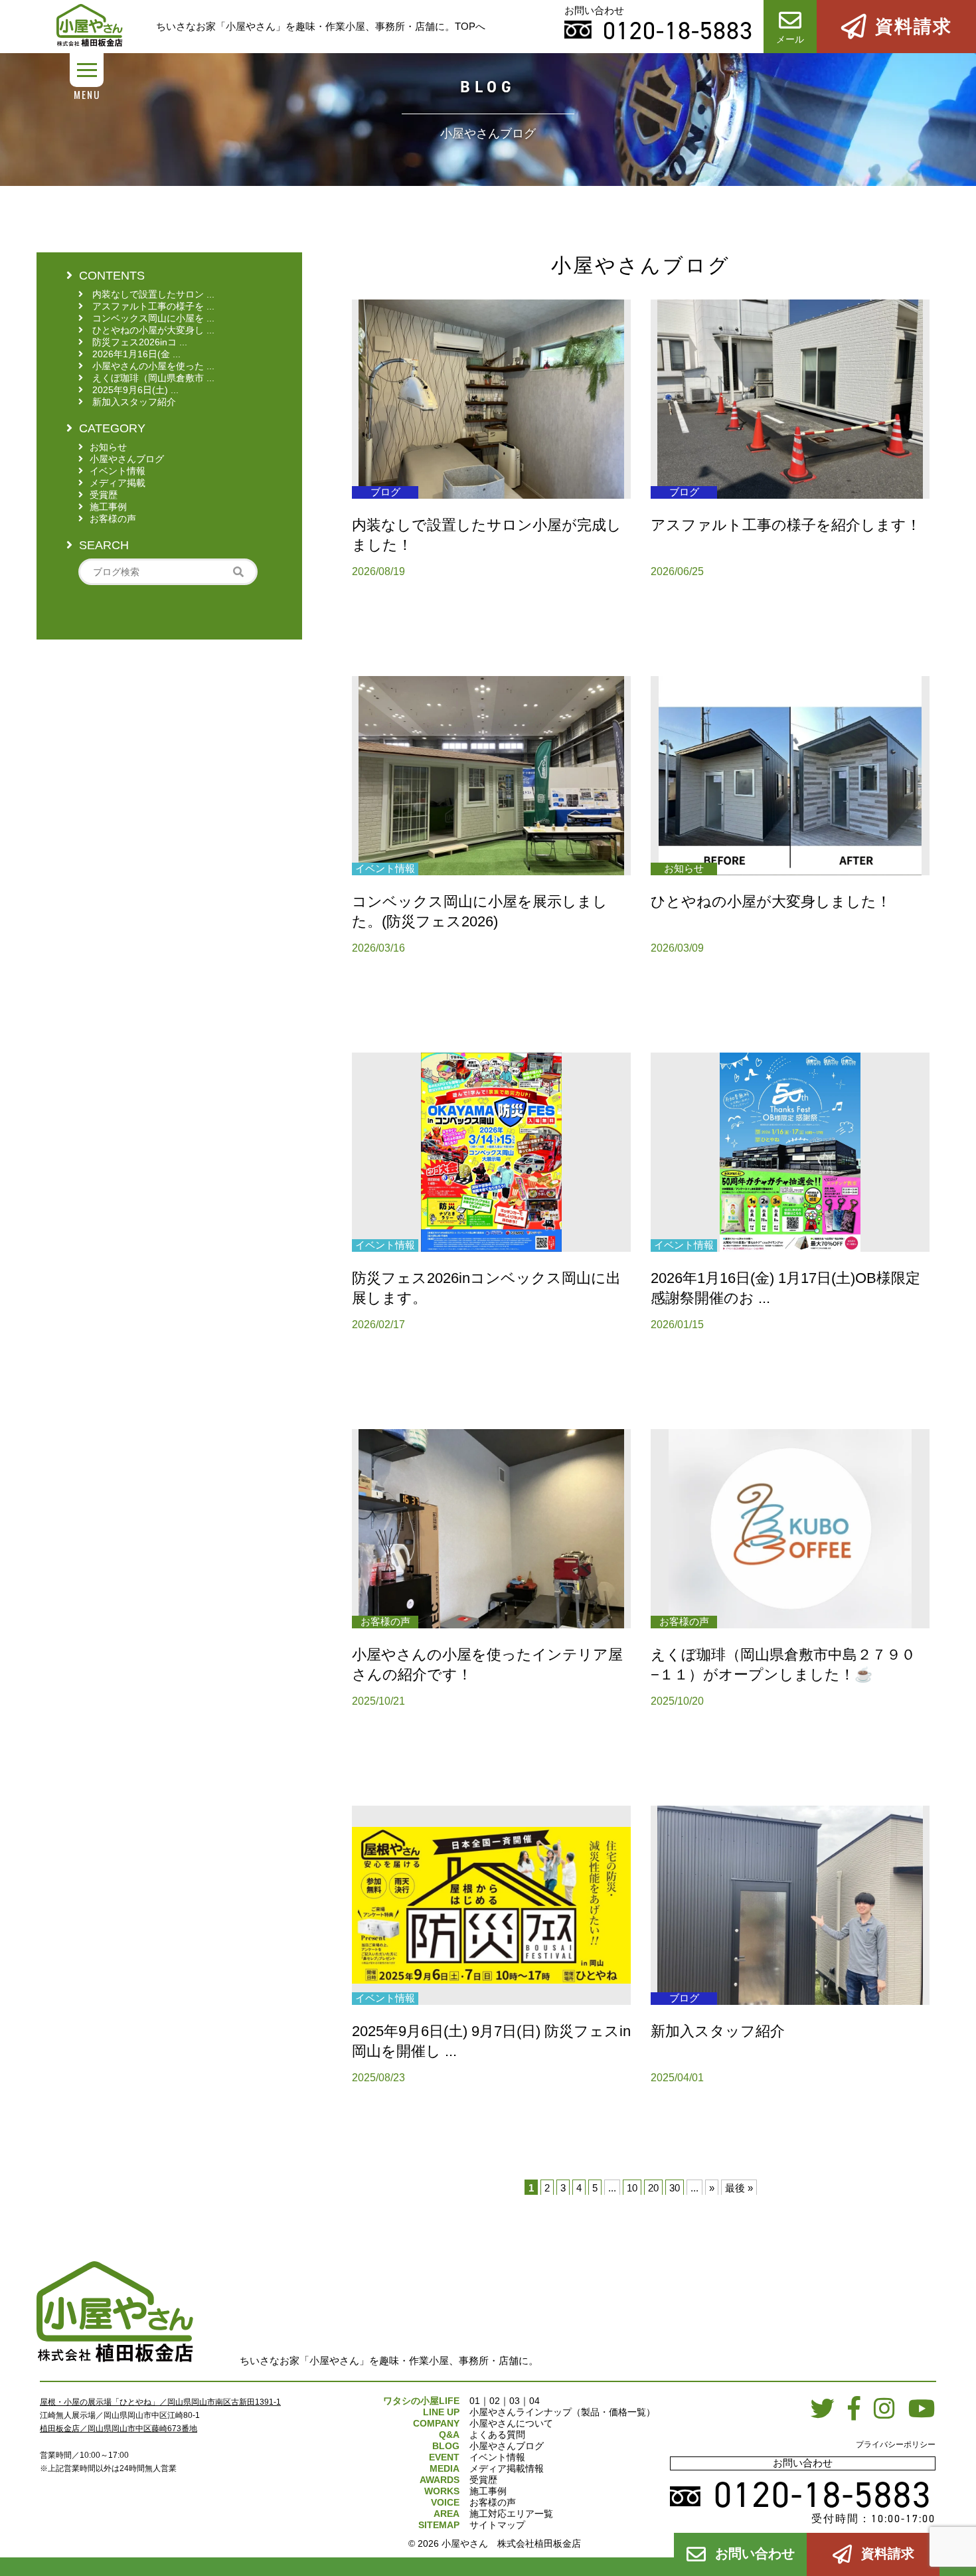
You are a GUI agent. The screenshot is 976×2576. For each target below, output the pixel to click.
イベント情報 (497, 2457)
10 (632, 2188)
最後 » (739, 2188)
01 (475, 2401)
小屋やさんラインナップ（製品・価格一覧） (562, 2412)
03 (515, 2401)
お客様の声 (493, 2502)
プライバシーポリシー (896, 2445)
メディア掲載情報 (507, 2468)
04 (534, 2401)
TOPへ (470, 26)
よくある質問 (497, 2435)
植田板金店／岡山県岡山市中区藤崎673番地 (119, 2429)
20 (653, 2188)
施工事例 (488, 2491)
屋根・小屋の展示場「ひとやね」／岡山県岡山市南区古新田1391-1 (160, 2402)
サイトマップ (497, 2525)
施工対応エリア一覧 (511, 2514)
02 (495, 2401)
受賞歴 (483, 2480)
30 (675, 2188)
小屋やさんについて (511, 2423)
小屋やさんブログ (507, 2446)
